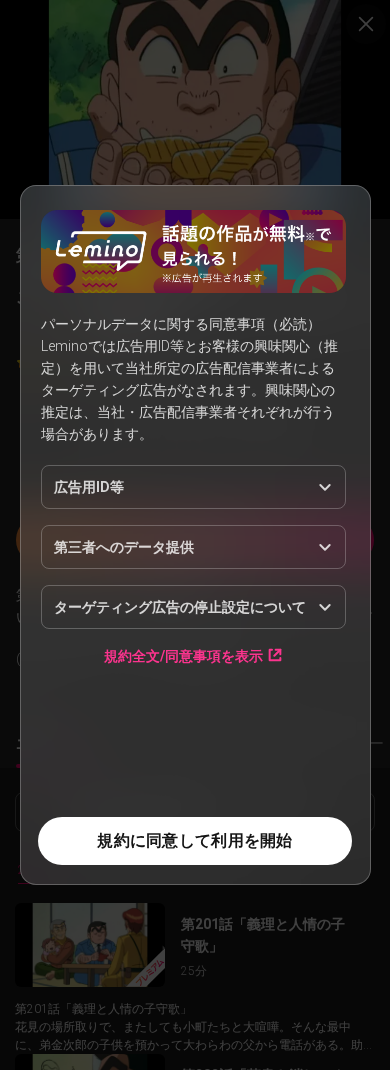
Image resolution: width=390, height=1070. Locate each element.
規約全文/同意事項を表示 (183, 655)
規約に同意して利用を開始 (194, 840)
